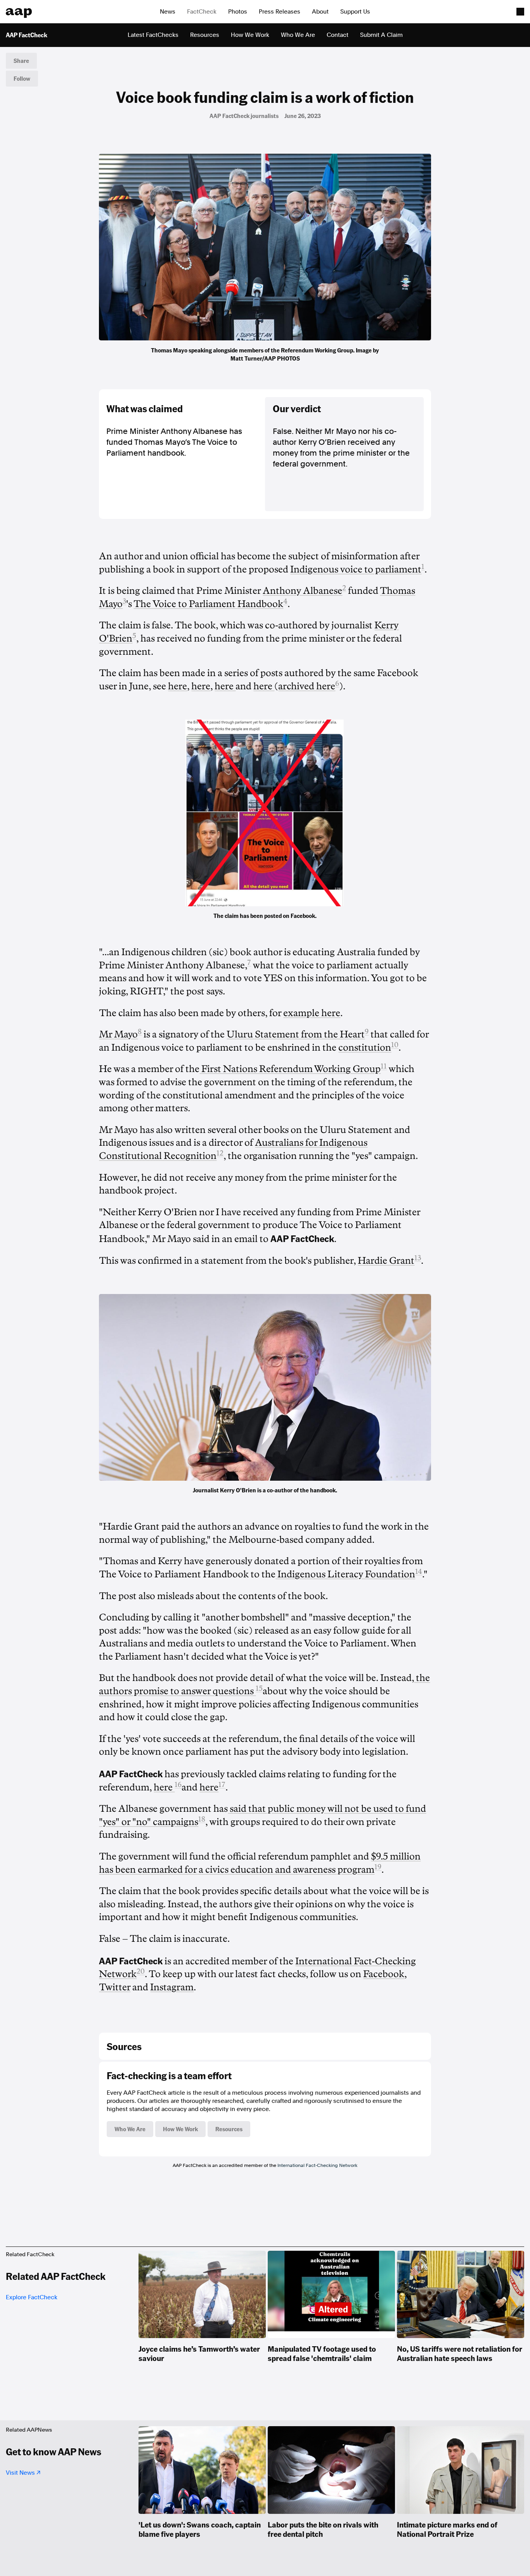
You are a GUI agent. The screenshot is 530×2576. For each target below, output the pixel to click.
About (320, 12)
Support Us (355, 12)
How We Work (250, 35)
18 (202, 1819)
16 (178, 1785)
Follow (22, 78)
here (178, 686)
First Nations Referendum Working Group (290, 1069)
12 (220, 1153)
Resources (205, 35)
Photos (238, 12)
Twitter (115, 1987)
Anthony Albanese (302, 591)
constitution (365, 1048)
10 (395, 1045)
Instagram (172, 1987)
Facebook (384, 1974)
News (168, 12)
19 (378, 1867)
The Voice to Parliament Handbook (208, 604)
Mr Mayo (118, 1034)
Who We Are (298, 35)
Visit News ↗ (23, 2473)
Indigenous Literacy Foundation (345, 1574)
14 (419, 1572)
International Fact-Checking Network (317, 2165)
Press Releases (280, 12)
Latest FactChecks (153, 35)
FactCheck (202, 12)
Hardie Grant (386, 1261)
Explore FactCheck (32, 2297)
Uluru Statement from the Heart (296, 1034)
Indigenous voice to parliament (356, 569)
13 (418, 1258)
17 (222, 1785)
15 (259, 1688)
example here (312, 1013)
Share (21, 61)
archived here (307, 686)
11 (384, 1066)
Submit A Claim (381, 35)
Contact (338, 35)
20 (141, 1971)
